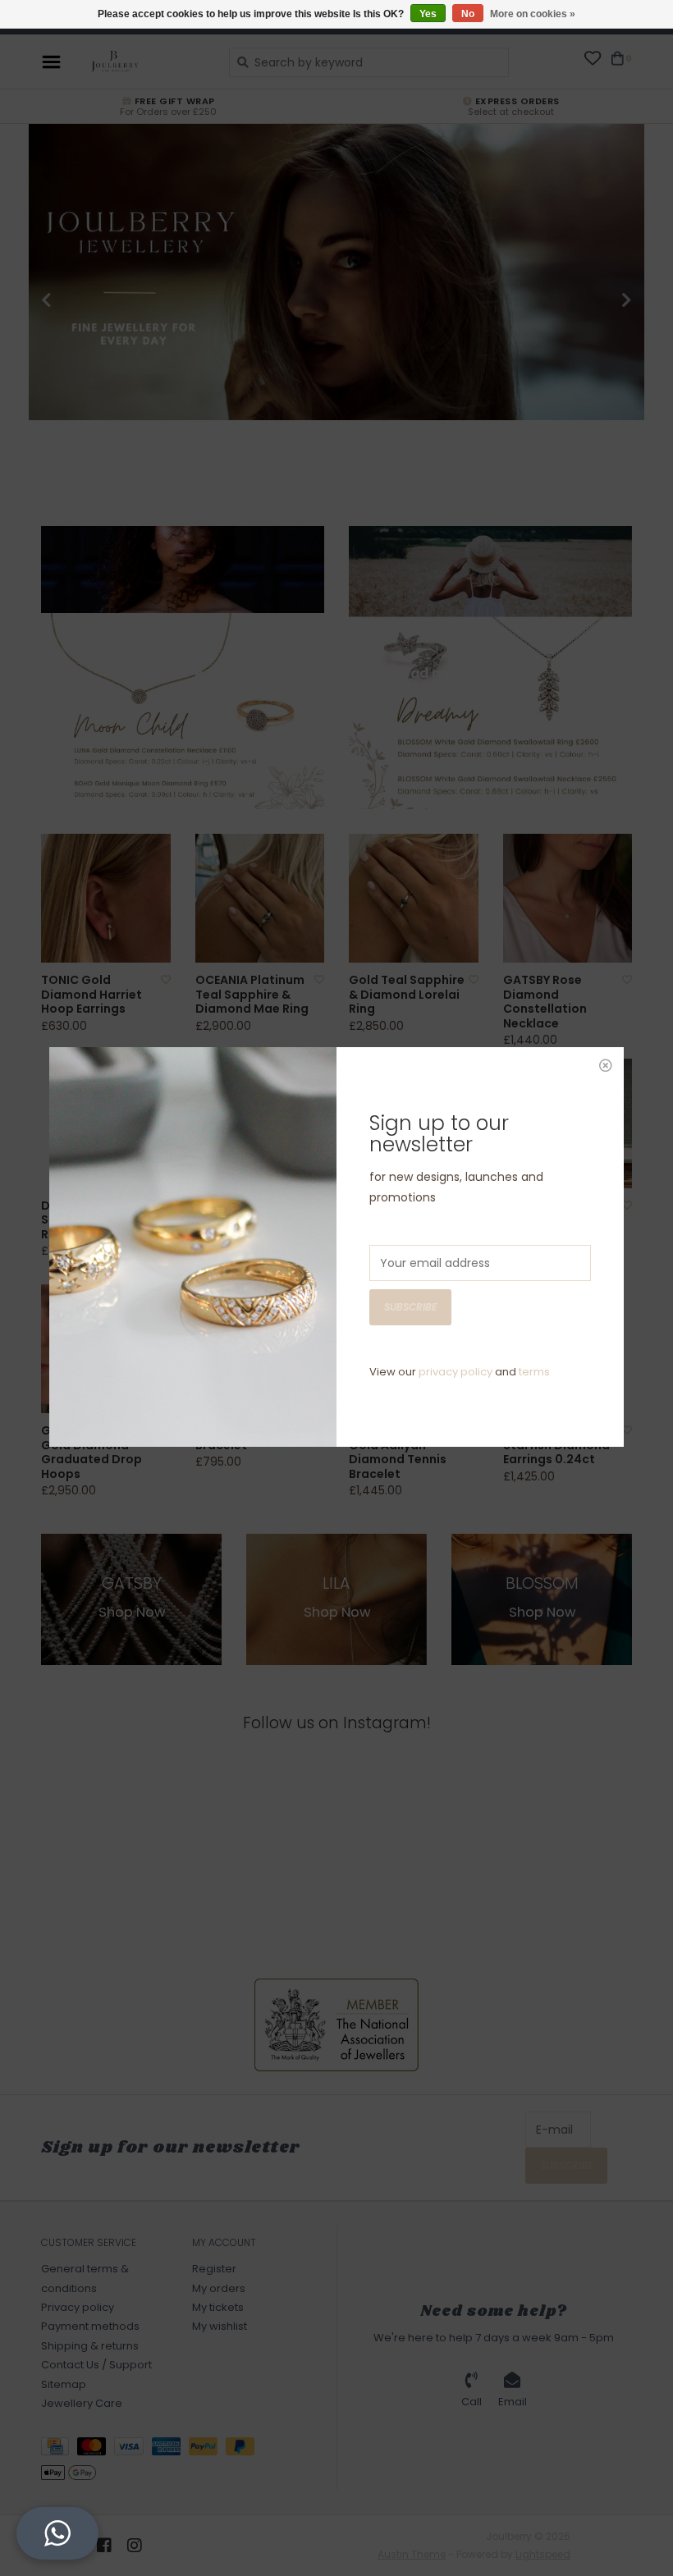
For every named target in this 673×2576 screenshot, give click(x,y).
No (468, 14)
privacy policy (456, 1372)
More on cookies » (533, 14)
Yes (428, 14)
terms (534, 1372)
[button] (57, 2533)
